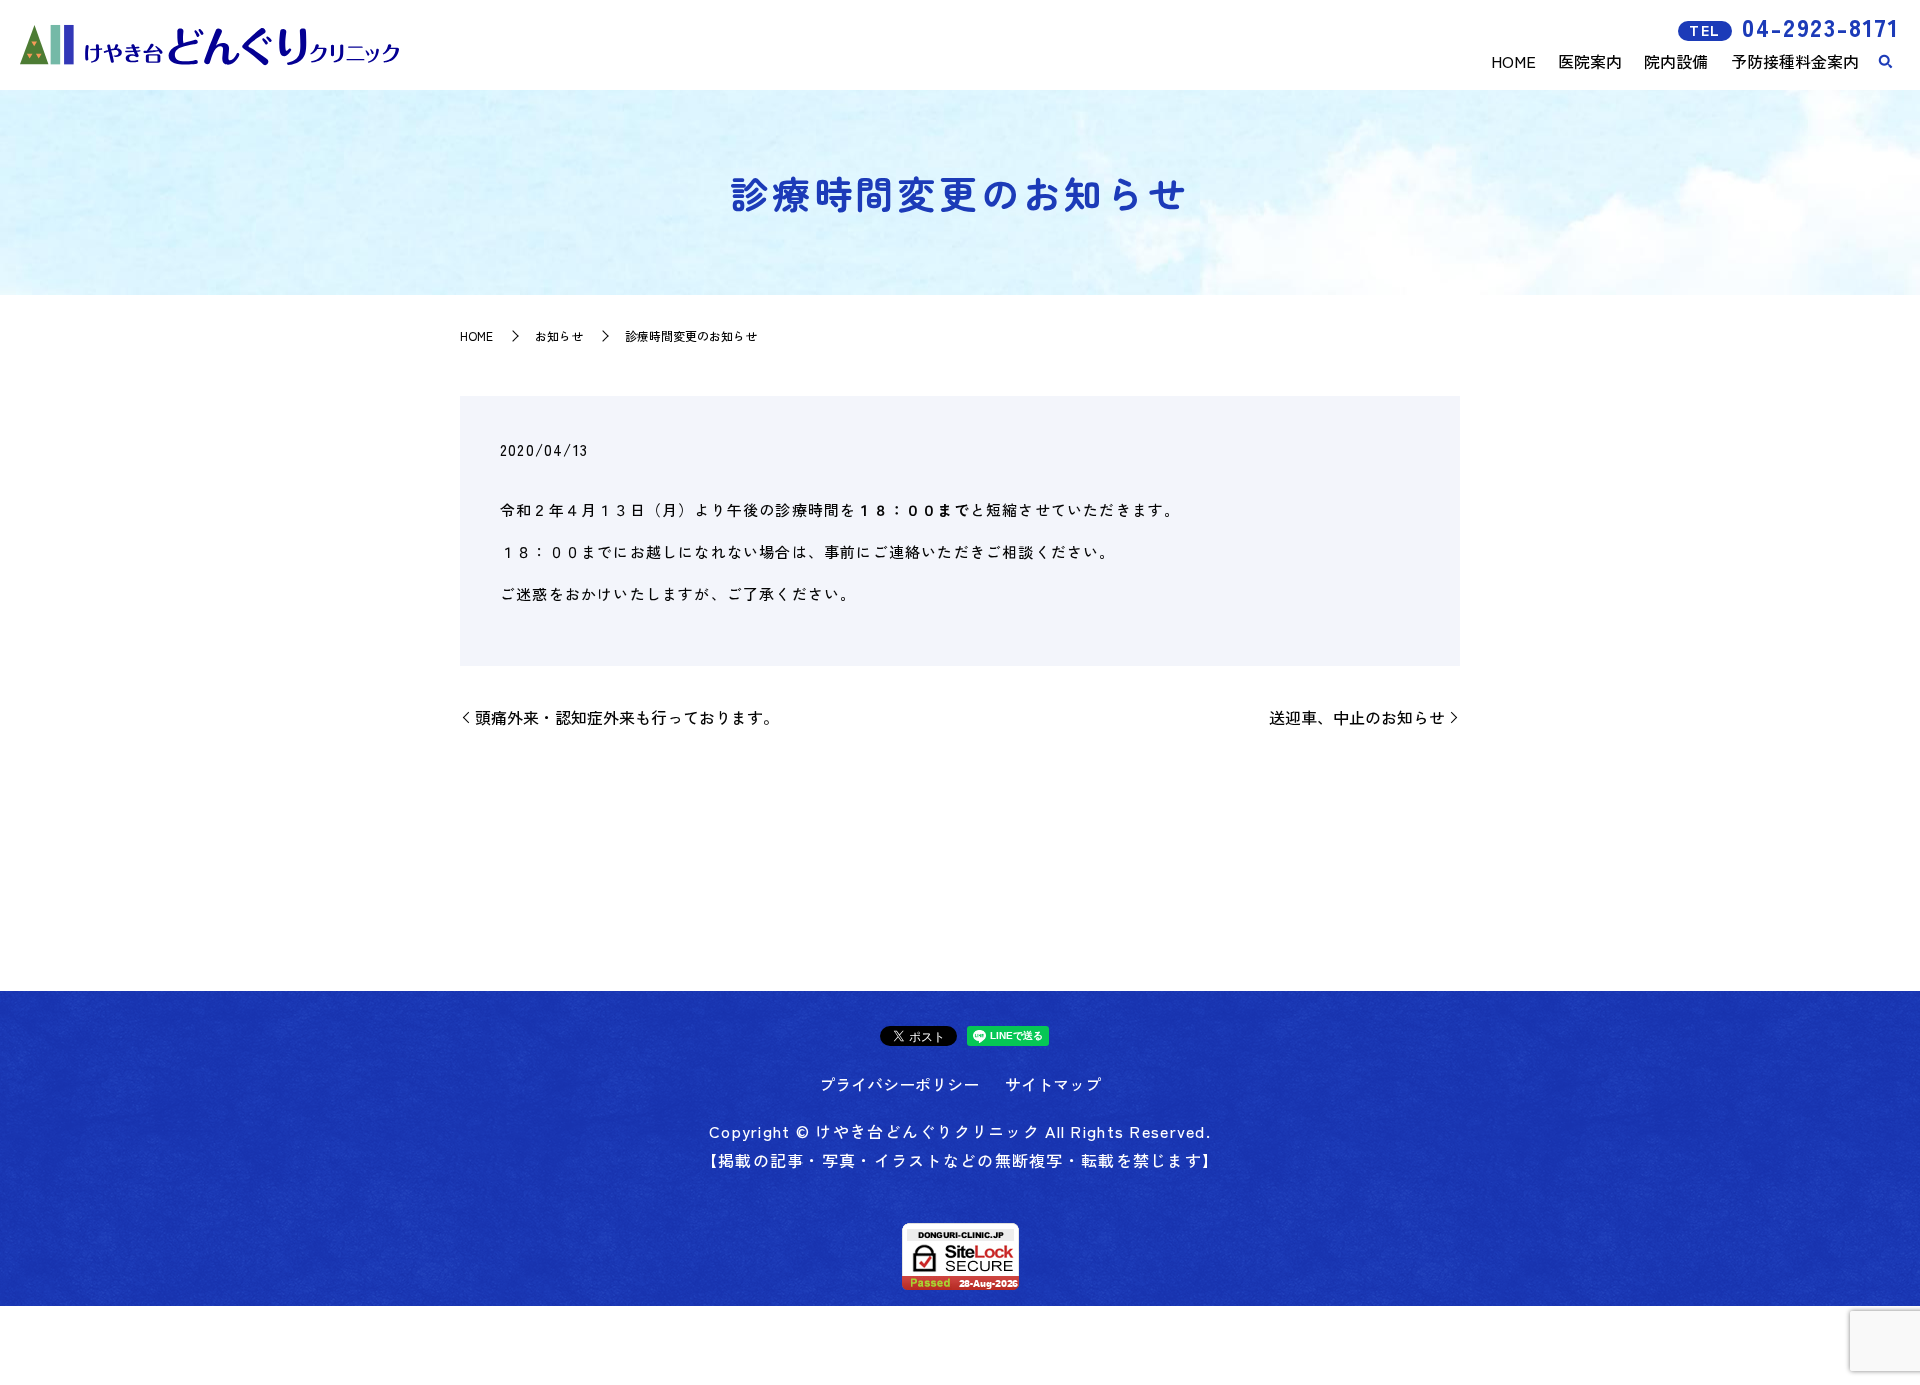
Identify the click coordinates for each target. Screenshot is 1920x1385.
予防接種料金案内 (1795, 61)
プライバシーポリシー (899, 1084)
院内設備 (1676, 61)
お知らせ (559, 335)
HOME (1513, 61)
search (1885, 62)
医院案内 (1590, 61)
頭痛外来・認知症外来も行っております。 (627, 717)
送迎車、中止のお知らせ (1357, 717)
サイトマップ (1053, 1084)
